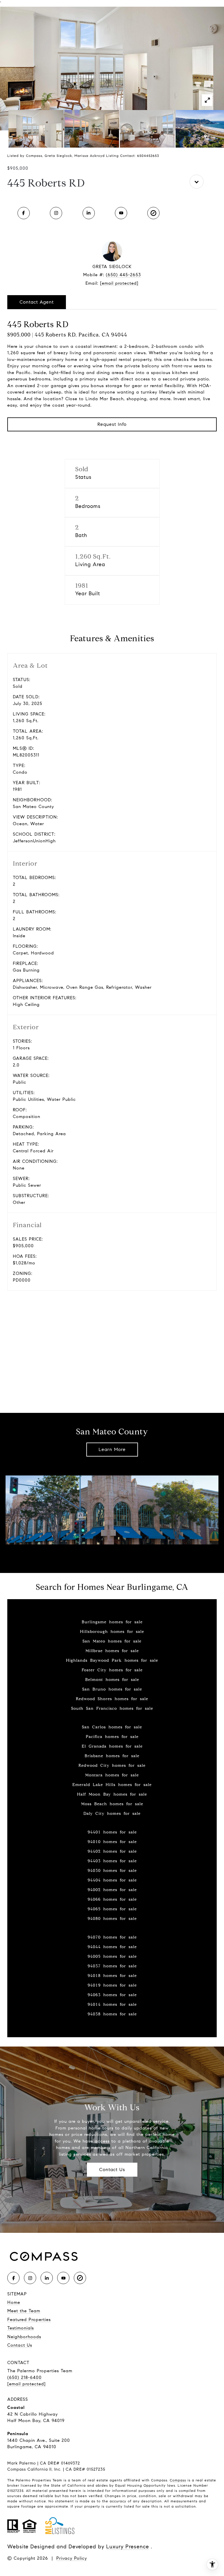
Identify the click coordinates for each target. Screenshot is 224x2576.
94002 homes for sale (112, 1890)
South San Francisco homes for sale (112, 1708)
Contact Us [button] (112, 2170)
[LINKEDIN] (89, 213)
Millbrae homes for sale (112, 1651)
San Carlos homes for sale (112, 1727)
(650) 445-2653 (123, 275)
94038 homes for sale (112, 2014)
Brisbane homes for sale (112, 1756)
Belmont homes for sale (112, 1680)
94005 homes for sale (112, 1956)
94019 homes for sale (112, 1985)
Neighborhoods (24, 2337)
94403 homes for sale (112, 1861)
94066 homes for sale (112, 1899)
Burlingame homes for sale (112, 1622)
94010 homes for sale (112, 1842)
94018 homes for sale (112, 1976)
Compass (178, 2480)
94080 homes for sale (112, 1919)
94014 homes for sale (112, 2004)
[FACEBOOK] (24, 213)
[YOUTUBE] (121, 213)
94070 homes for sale (112, 1937)
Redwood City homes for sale (112, 1766)
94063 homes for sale (112, 1995)
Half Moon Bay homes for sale (112, 1794)
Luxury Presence (128, 2547)
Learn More (112, 1449)
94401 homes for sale (112, 1832)
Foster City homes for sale (112, 1670)
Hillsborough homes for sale (112, 1632)
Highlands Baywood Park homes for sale (112, 1660)
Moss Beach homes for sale (112, 1804)
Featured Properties (29, 2320)
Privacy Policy (72, 2558)
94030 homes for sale (112, 1871)
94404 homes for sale (112, 1880)
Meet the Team (24, 2311)
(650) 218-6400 (24, 2377)
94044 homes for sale (112, 1947)
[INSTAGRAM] (56, 213)
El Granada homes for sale (112, 1746)
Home (14, 2302)
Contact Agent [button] (37, 302)
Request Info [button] (112, 424)
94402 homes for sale (112, 1851)
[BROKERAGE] (153, 213)
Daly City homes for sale (112, 1814)
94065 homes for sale (112, 1909)
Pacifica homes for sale (112, 1737)
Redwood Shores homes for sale (112, 1699)
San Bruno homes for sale (112, 1689)
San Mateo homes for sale (112, 1641)
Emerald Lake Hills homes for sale (112, 1785)
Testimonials (21, 2328)
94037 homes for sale (112, 1966)
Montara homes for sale (112, 1775)
